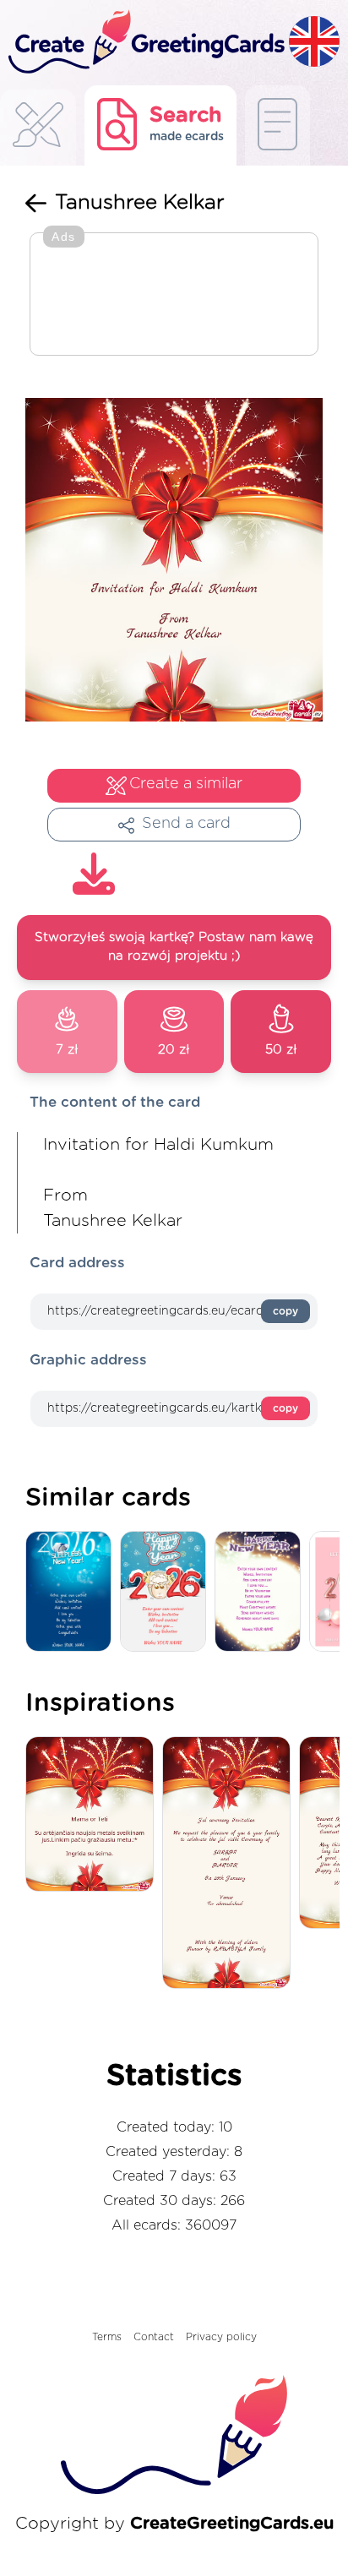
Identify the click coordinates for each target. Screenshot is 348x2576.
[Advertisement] (174, 296)
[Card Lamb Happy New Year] (167, 1592)
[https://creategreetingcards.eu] (144, 43)
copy (285, 1311)
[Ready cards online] (277, 125)
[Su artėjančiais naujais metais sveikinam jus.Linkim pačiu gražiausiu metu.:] (94, 1815)
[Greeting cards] (38, 130)
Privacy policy (221, 2337)
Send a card (186, 824)
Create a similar (186, 784)
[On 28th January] (231, 1864)
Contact (154, 2337)
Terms (107, 2337)
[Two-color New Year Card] (262, 1592)
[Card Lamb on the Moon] (73, 1592)
